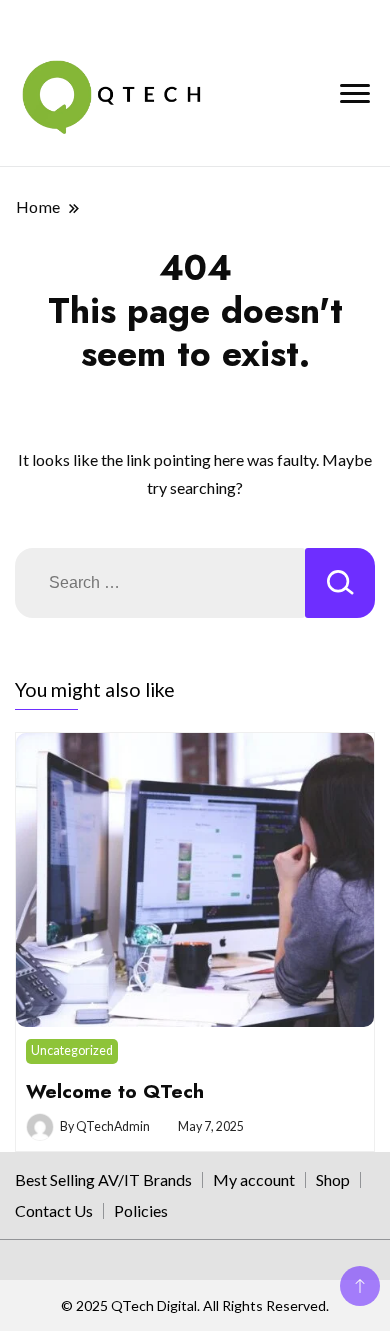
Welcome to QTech (115, 1091)
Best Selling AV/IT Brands (103, 1179)
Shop (333, 1179)
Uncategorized (72, 1050)
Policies (141, 1210)
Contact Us (54, 1210)
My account (254, 1179)
